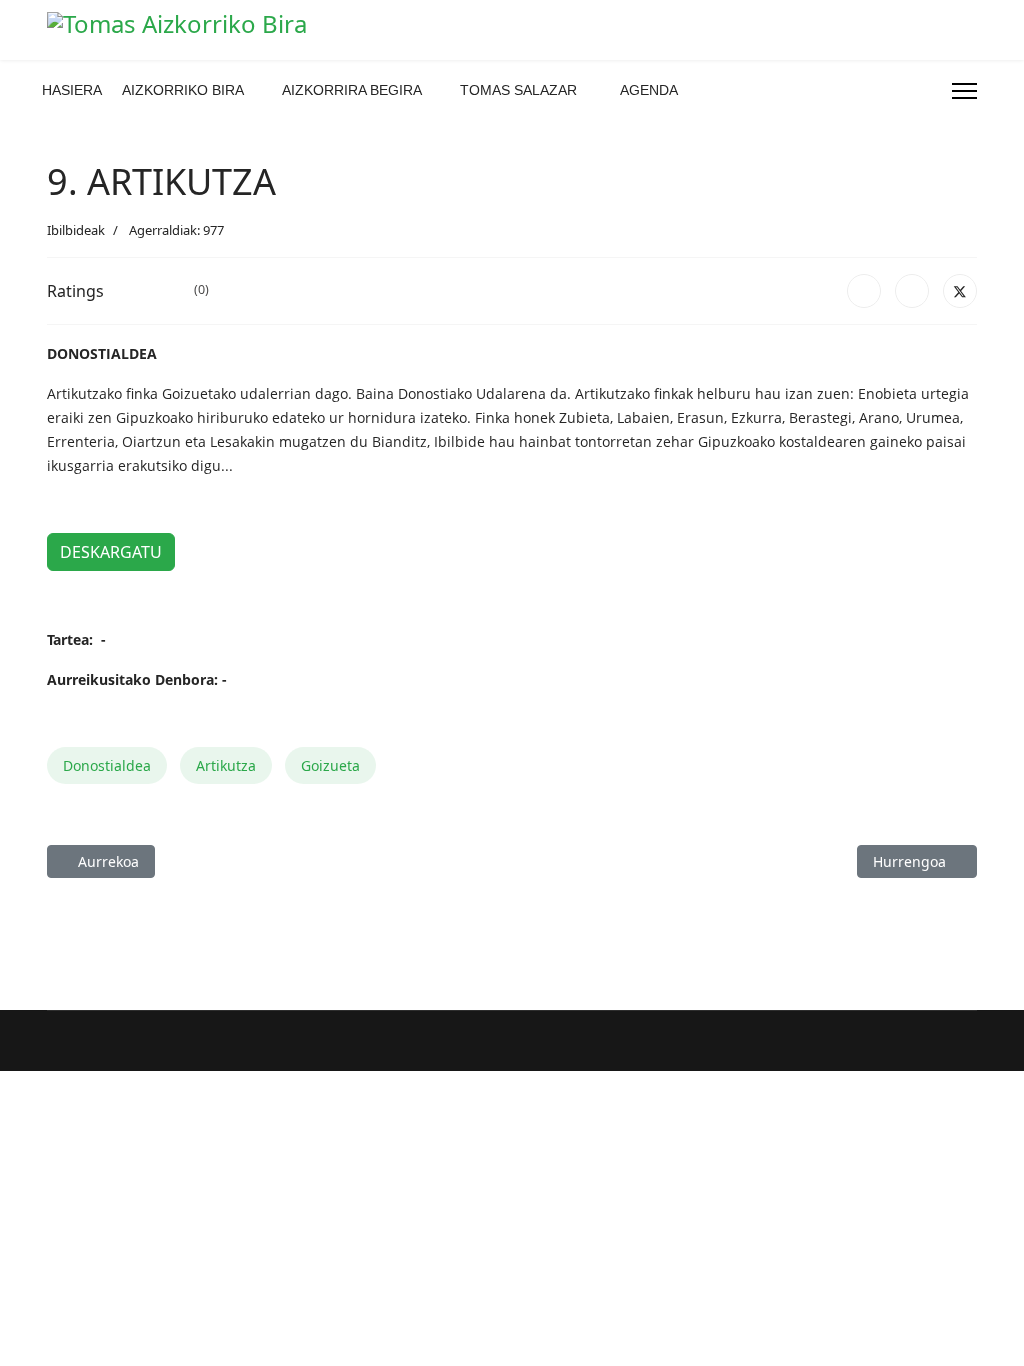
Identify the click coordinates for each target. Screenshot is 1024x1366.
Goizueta (330, 765)
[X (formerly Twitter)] (960, 291)
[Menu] (964, 91)
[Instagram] (894, 91)
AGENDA (649, 90)
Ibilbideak (76, 230)
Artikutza (226, 765)
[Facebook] (862, 91)
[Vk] (926, 91)
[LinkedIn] (912, 291)
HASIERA (72, 90)
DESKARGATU (111, 552)
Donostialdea (107, 765)
